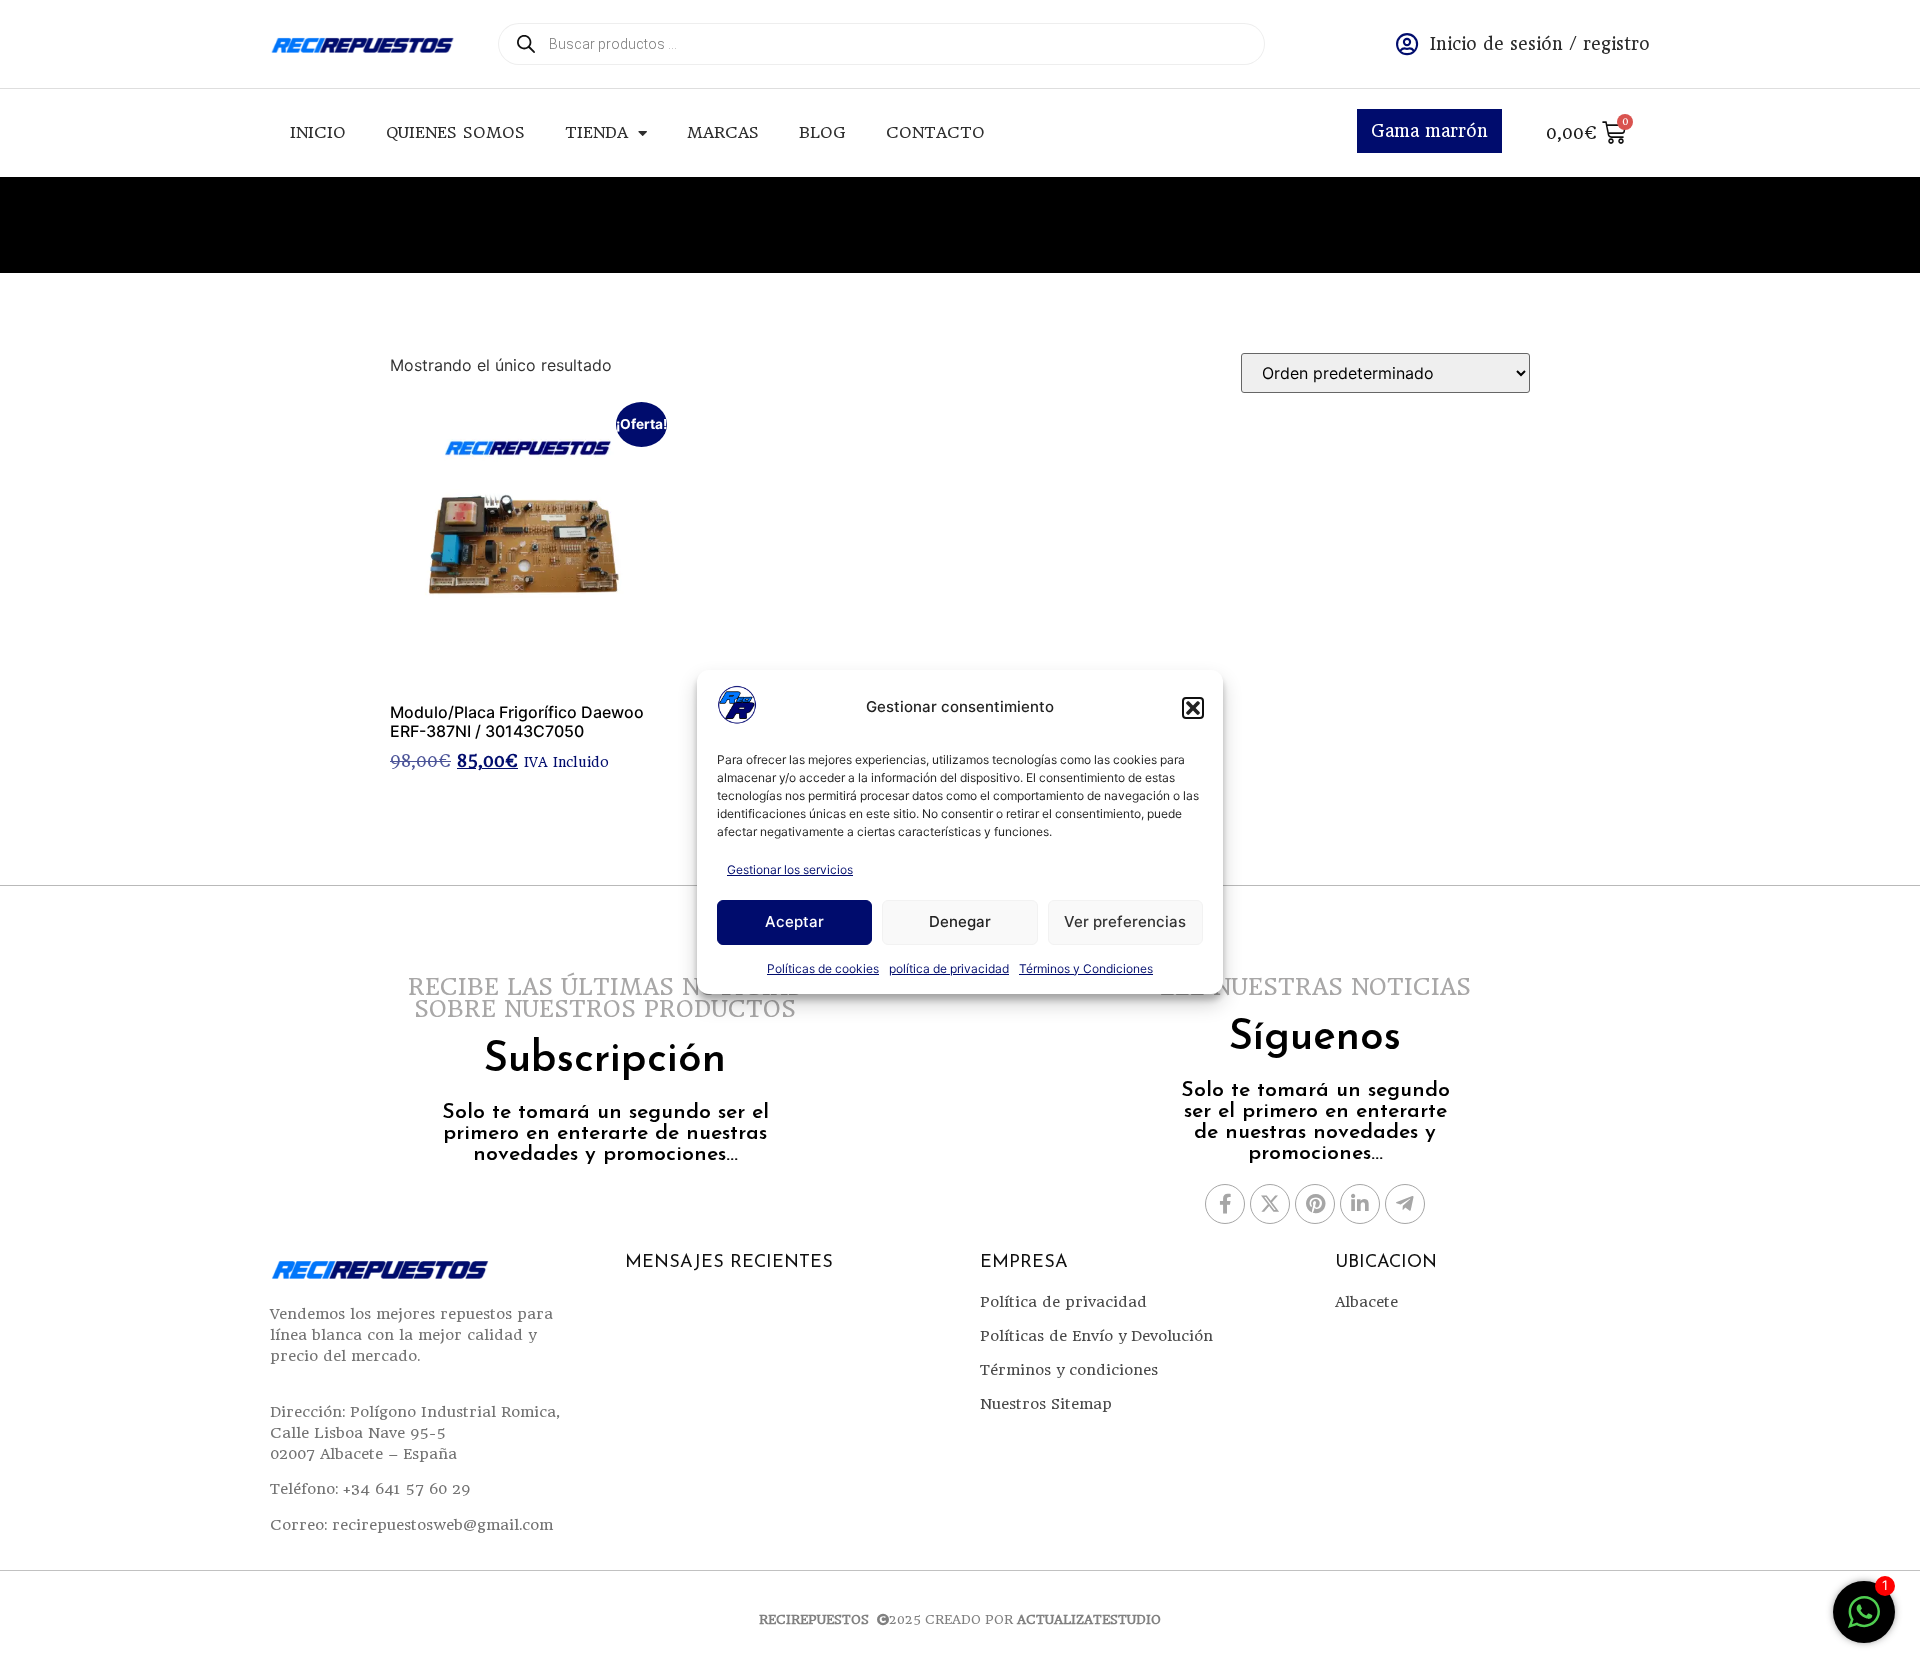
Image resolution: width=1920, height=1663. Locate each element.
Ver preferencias (1125, 921)
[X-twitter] (1270, 1204)
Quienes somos (455, 132)
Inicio (318, 132)
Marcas (723, 132)
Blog (822, 132)
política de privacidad (949, 968)
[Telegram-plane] (1405, 1204)
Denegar (960, 921)
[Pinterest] (1315, 1204)
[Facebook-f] (1225, 1204)
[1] (1864, 1622)
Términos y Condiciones (1086, 968)
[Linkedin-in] (1360, 1204)
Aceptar (794, 921)
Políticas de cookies (823, 968)
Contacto (935, 132)
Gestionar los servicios (790, 869)
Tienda (596, 132)
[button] (1193, 708)
